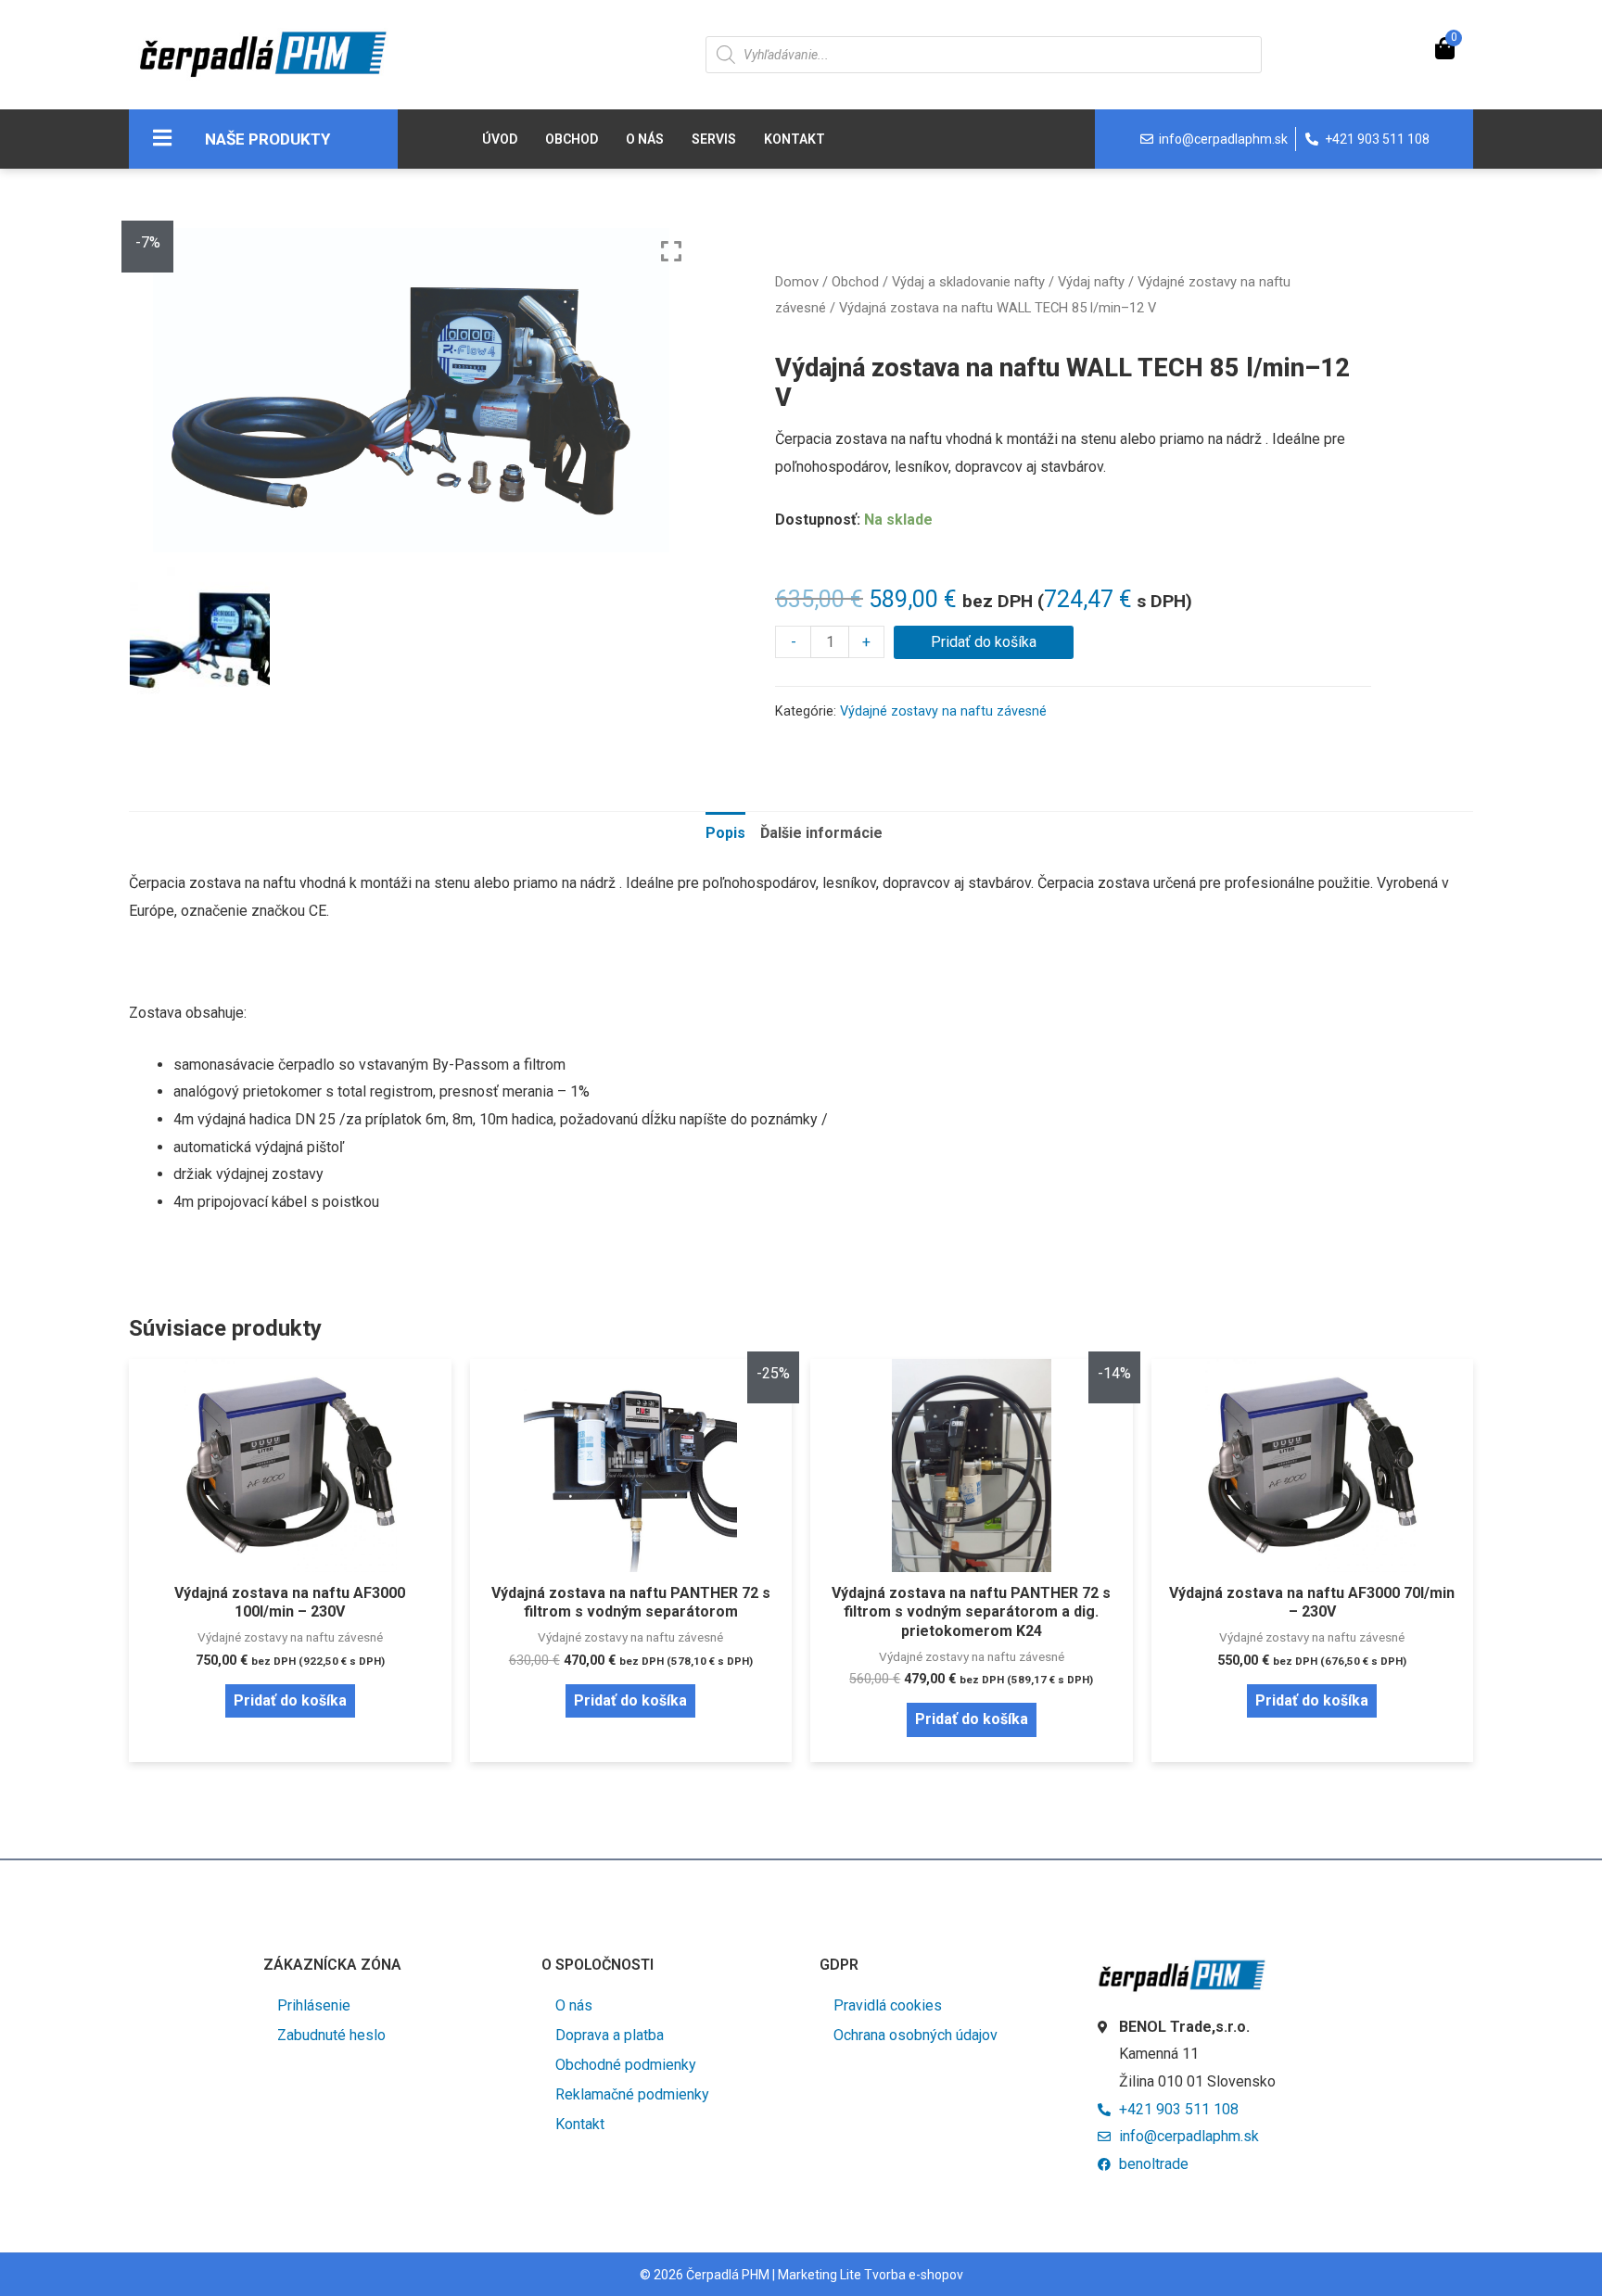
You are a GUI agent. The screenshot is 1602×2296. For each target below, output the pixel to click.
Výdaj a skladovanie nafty (968, 282)
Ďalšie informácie (821, 833)
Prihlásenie (314, 2005)
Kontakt (795, 139)
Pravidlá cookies (888, 2005)
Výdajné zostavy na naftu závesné (943, 711)
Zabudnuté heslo (331, 2035)
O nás (645, 139)
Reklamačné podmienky (632, 2094)
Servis (714, 139)
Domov (797, 282)
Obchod (572, 139)
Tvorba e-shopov (914, 2275)
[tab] (725, 833)
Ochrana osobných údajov (915, 2035)
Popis (725, 833)
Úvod (500, 139)
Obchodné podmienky (626, 2065)
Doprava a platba (610, 2035)
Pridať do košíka (984, 642)
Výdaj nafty (1091, 282)
